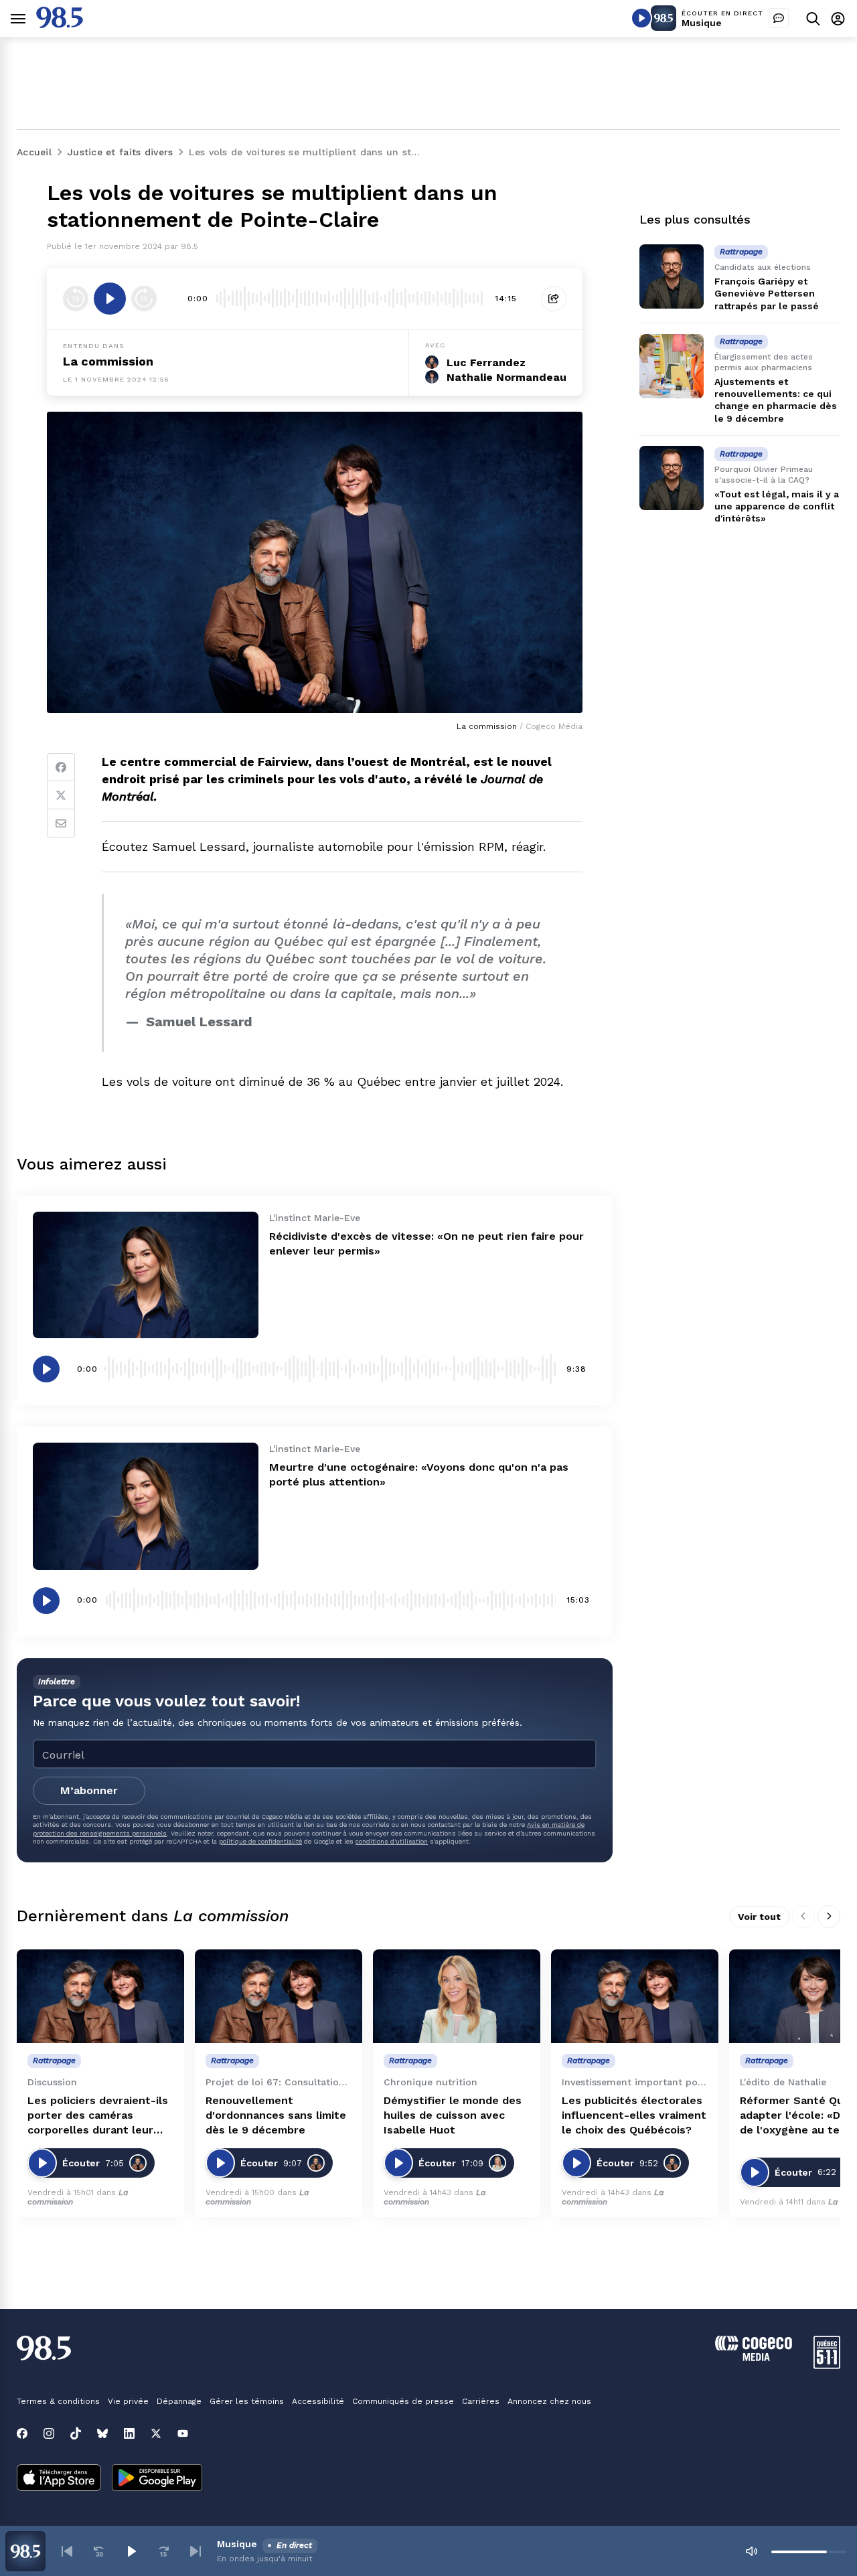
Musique (702, 23)
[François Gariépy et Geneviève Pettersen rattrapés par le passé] (672, 276)
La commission (108, 361)
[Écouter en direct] (641, 18)
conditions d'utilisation (392, 1841)
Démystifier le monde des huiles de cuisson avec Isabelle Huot (453, 2115)
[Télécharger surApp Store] (59, 2479)
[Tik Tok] (76, 2433)
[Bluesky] (102, 2433)
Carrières (481, 2401)
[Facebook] (61, 767)
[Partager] (554, 299)
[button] (67, 2551)
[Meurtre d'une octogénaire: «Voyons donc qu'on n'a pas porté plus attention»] (146, 1506)
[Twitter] (61, 795)
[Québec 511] (827, 2365)
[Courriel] (61, 823)
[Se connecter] (838, 18)
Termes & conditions (58, 2401)
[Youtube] (183, 2433)
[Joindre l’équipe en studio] (779, 18)
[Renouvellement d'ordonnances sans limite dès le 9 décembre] (279, 1997)
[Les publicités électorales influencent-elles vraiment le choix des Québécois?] (635, 1997)
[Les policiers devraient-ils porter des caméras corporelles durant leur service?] (100, 1997)
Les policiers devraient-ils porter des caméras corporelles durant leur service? (98, 2116)
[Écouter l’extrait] (110, 299)
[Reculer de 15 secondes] (76, 299)
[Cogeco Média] (754, 2357)
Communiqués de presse (403, 2401)
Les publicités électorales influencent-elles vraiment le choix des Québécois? (634, 2115)
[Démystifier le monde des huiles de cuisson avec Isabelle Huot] (457, 1997)
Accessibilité (318, 2401)
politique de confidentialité (260, 1841)
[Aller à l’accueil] (60, 24)
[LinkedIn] (129, 2433)
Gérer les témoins (247, 2401)
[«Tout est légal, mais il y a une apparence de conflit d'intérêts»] (672, 478)
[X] (156, 2433)
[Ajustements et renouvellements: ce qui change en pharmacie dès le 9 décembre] (672, 366)
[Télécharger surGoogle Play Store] (157, 2479)
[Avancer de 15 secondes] (144, 299)
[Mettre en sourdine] (751, 2551)
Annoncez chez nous (549, 2401)
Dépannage (179, 2401)
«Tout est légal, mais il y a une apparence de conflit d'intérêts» (777, 506)
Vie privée (128, 2401)
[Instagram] (49, 2433)
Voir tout (759, 1917)
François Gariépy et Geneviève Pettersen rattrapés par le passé (767, 293)
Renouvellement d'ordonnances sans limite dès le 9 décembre (276, 2115)
